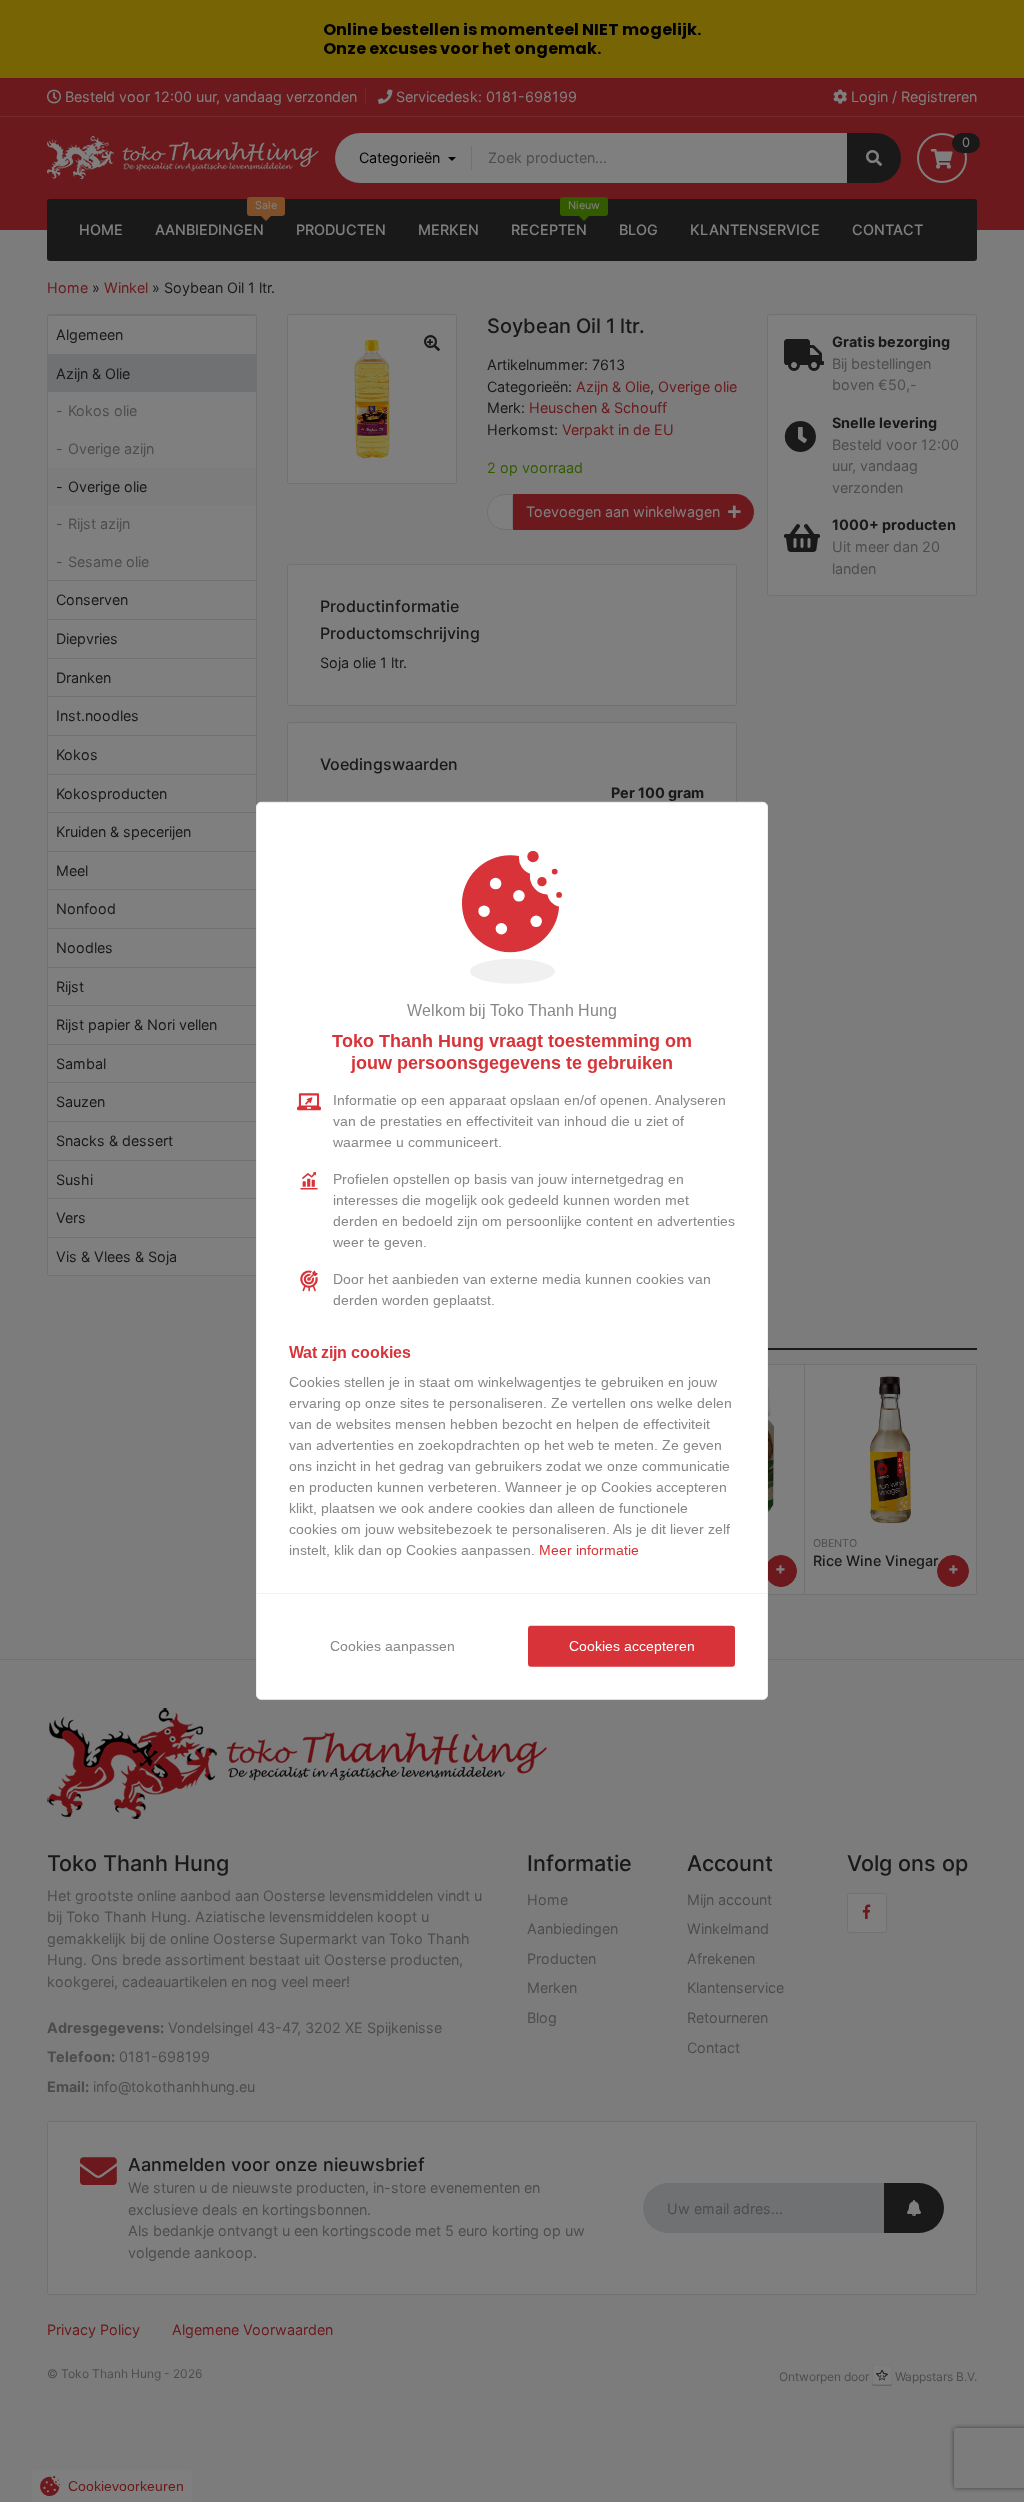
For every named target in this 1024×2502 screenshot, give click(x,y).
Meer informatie (589, 1550)
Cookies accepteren (632, 1646)
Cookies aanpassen (392, 1646)
